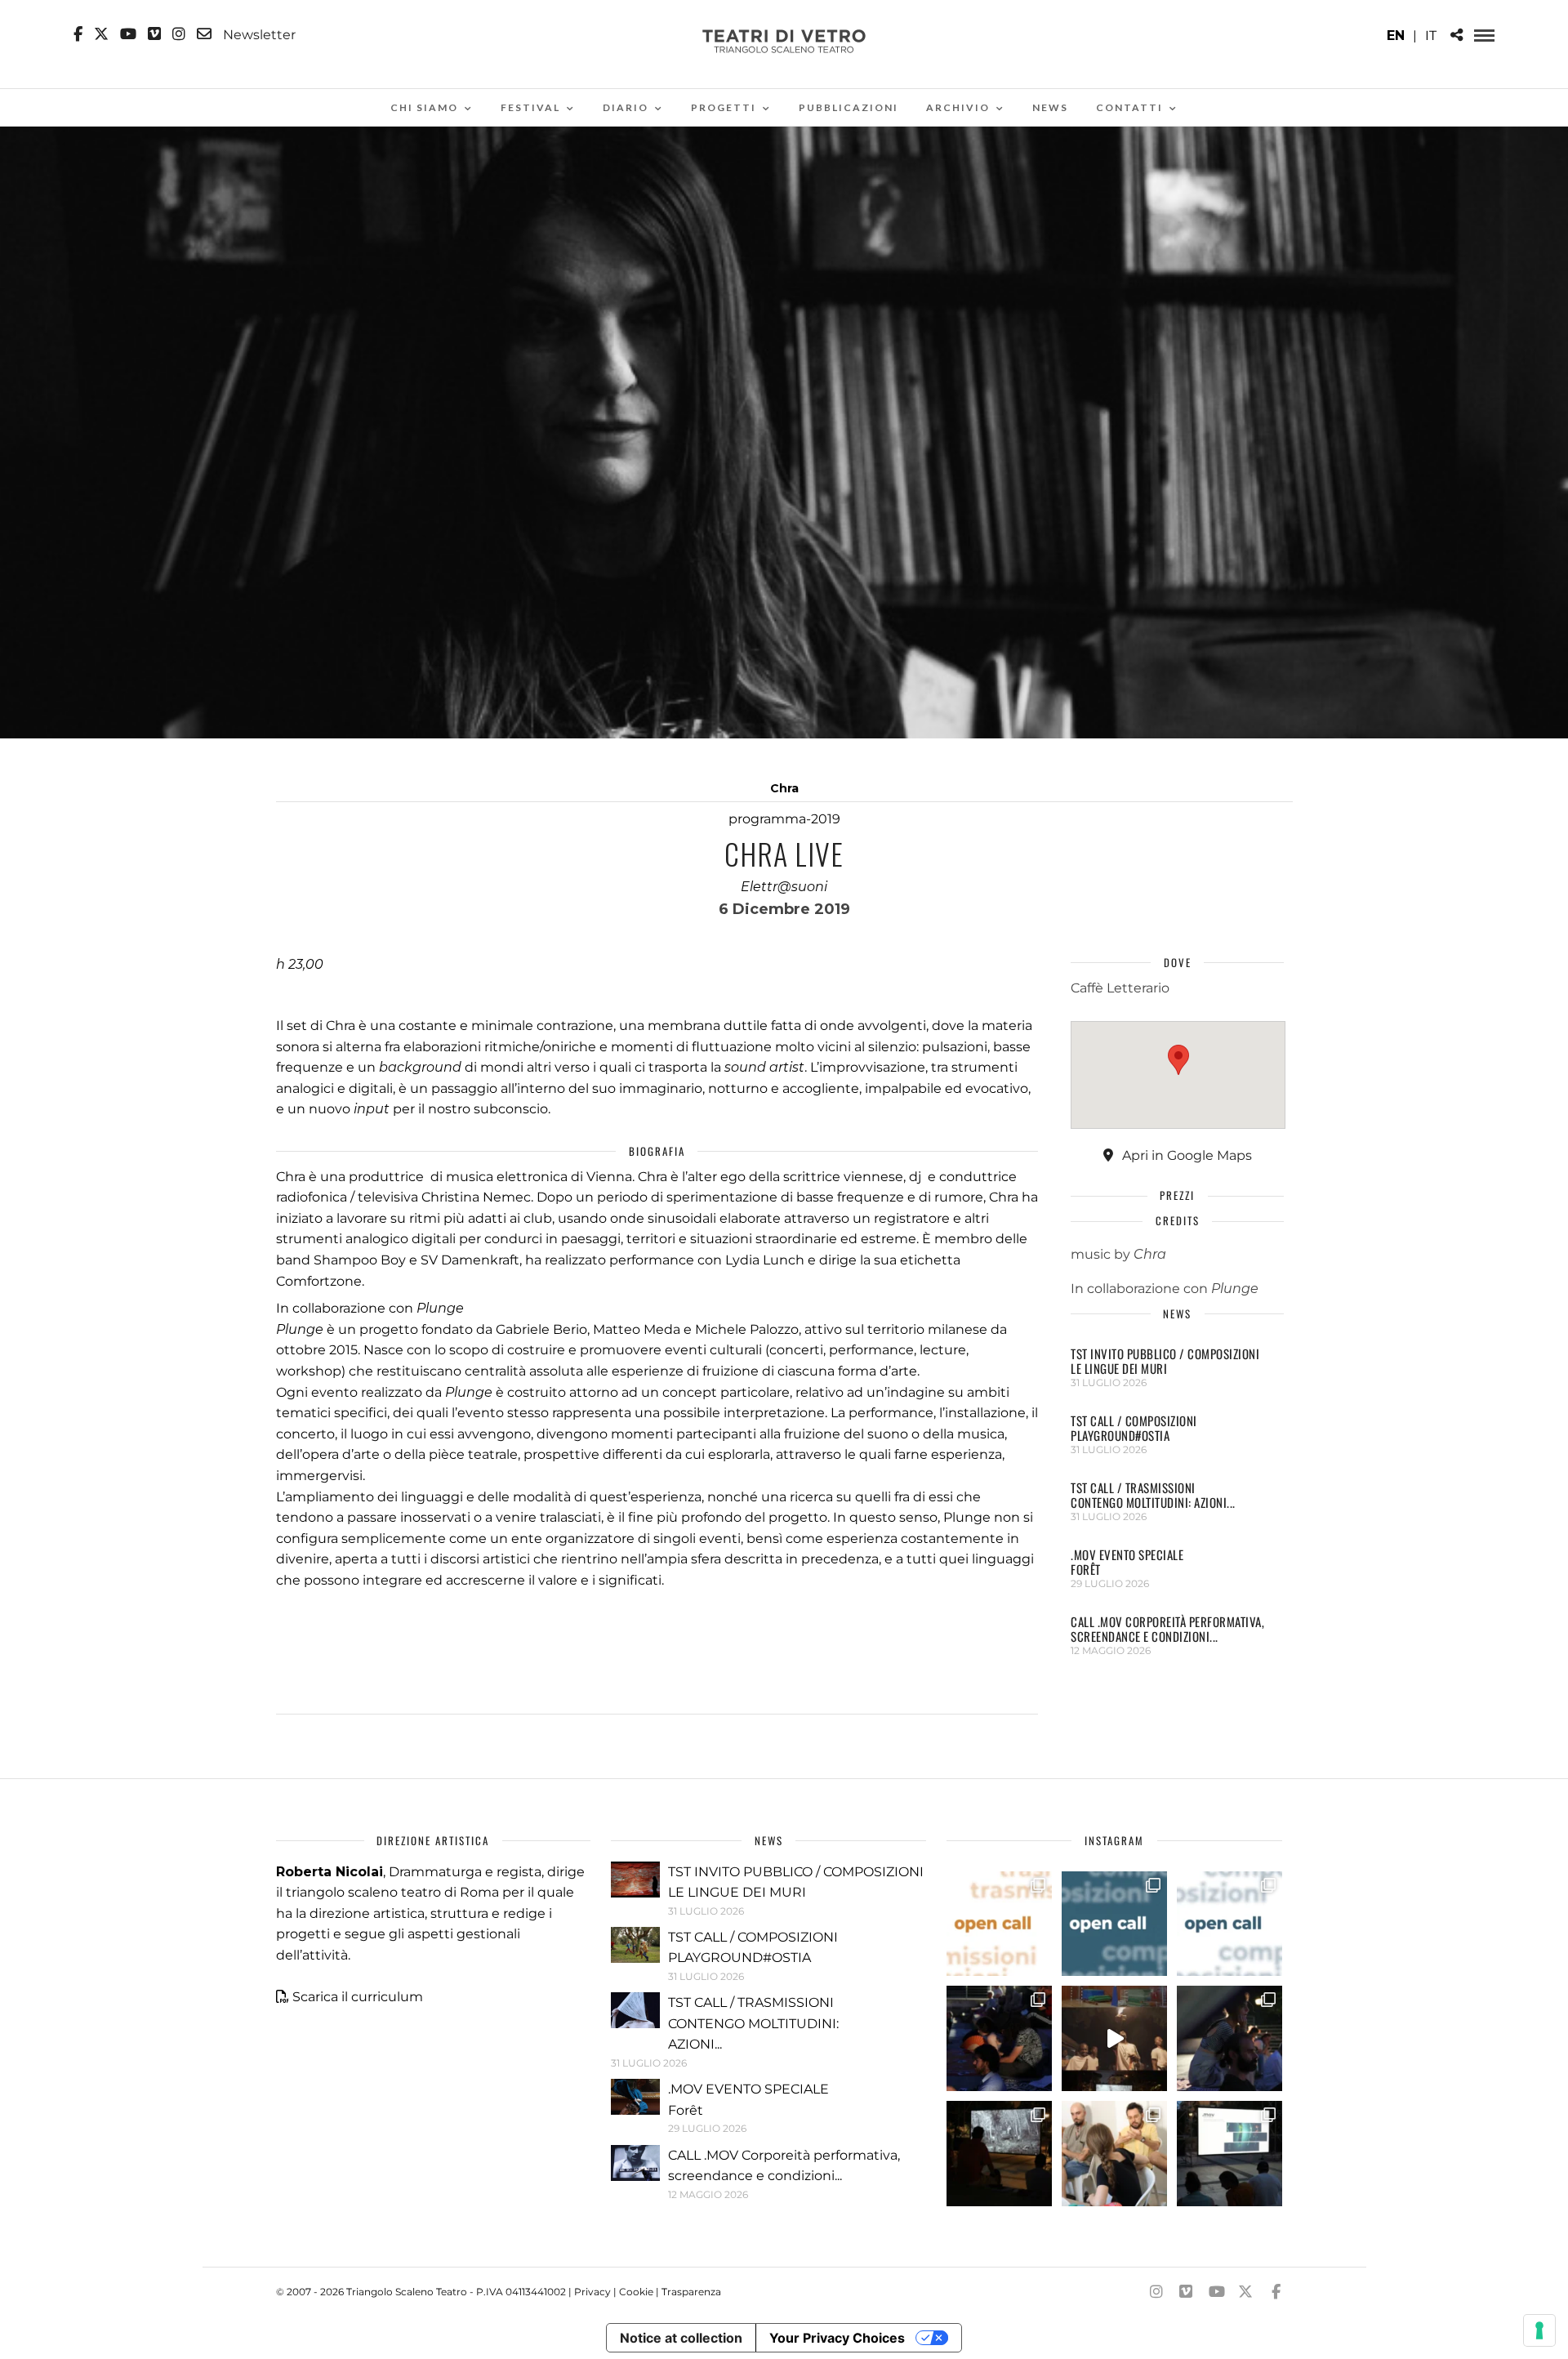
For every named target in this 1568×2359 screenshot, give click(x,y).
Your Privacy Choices (837, 2338)
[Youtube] (128, 34)
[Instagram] (179, 34)
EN (1396, 36)
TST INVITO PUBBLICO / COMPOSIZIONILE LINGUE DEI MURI (1165, 1361)
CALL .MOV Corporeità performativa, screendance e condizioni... (1167, 1629)
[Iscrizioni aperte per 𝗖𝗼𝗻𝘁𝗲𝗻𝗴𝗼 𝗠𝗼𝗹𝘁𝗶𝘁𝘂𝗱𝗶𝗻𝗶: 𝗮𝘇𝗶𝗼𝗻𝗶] (999, 1924)
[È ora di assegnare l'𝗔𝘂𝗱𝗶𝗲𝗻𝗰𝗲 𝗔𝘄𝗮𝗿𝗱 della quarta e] (1114, 2038)
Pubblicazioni (849, 107)
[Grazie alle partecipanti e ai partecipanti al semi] (1114, 2154)
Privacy (592, 2292)
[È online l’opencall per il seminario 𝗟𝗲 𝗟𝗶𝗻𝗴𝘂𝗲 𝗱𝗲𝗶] (1229, 1924)
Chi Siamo (424, 107)
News (1050, 107)
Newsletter (258, 34)
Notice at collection (681, 2338)
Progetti (724, 107)
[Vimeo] (154, 34)
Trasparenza (691, 2292)
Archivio (958, 107)
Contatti (1129, 107)
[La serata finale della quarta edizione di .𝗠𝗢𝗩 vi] (1229, 2038)
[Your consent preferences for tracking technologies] (1539, 2330)
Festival (530, 107)
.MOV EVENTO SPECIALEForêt (1127, 1562)
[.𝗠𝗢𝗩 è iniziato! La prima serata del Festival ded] (1229, 2154)
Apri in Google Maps (1185, 1155)
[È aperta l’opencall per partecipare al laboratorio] (1114, 1924)
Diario (626, 107)
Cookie (636, 2292)
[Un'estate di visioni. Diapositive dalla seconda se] (999, 2154)
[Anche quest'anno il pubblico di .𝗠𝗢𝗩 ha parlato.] (999, 2038)
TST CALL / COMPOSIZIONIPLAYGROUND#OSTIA (1134, 1428)
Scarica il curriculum (358, 1997)
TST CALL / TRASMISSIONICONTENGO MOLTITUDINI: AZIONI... (1153, 1495)
